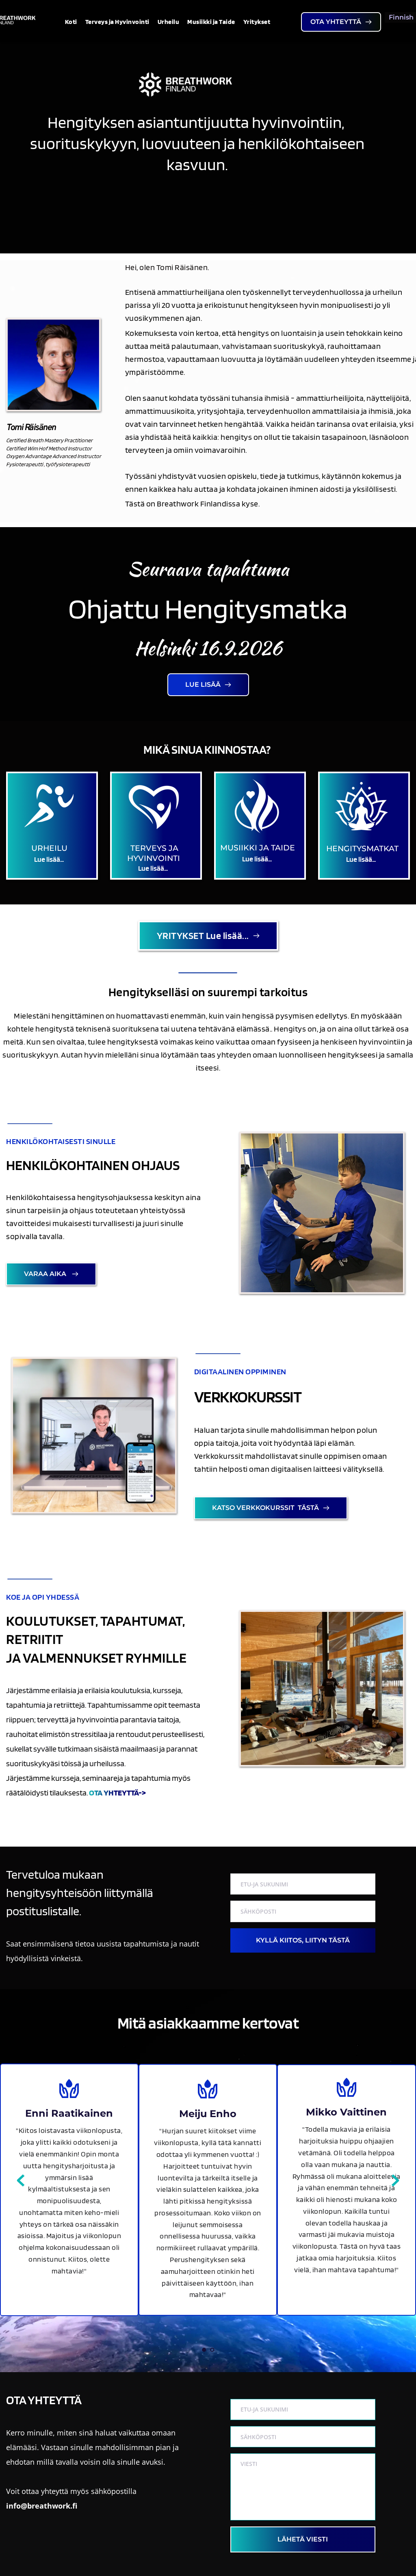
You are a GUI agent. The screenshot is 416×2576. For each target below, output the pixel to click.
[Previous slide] (21, 2180)
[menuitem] (71, 22)
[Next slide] (395, 2180)
